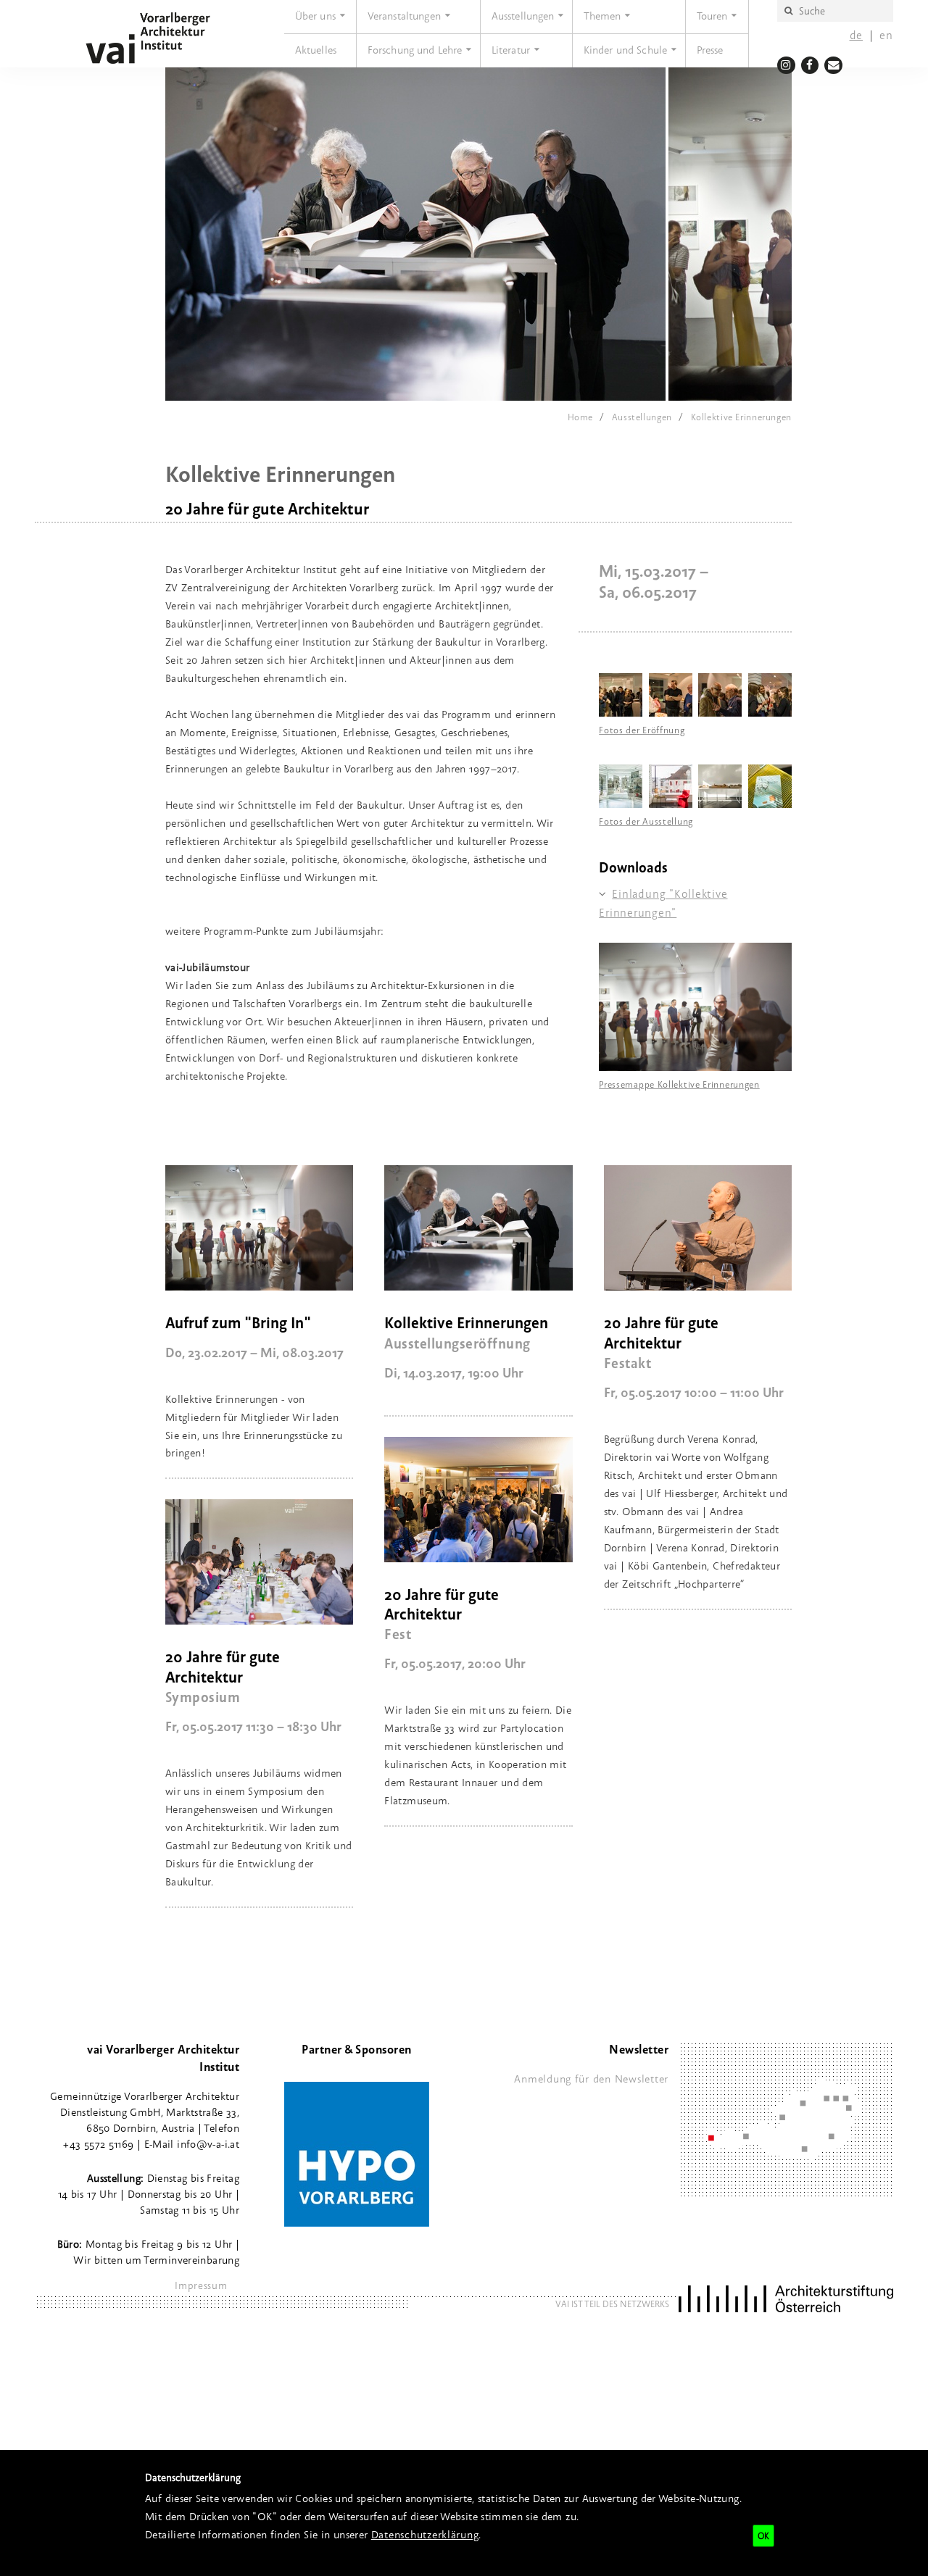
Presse (710, 50)
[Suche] (788, 11)
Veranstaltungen (404, 16)
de (857, 35)
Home (581, 417)
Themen (602, 16)
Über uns (315, 16)
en (886, 35)
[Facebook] (810, 65)
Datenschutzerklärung (425, 2534)
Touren (712, 16)
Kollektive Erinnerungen (742, 417)
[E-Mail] (833, 65)
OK (763, 2536)
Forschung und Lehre (415, 50)
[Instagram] (786, 65)
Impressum (201, 2285)
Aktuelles (316, 50)
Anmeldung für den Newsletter (591, 2079)
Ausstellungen (523, 16)
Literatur (511, 50)
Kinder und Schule (626, 50)
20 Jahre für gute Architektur (661, 1332)
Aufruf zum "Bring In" (238, 1322)
